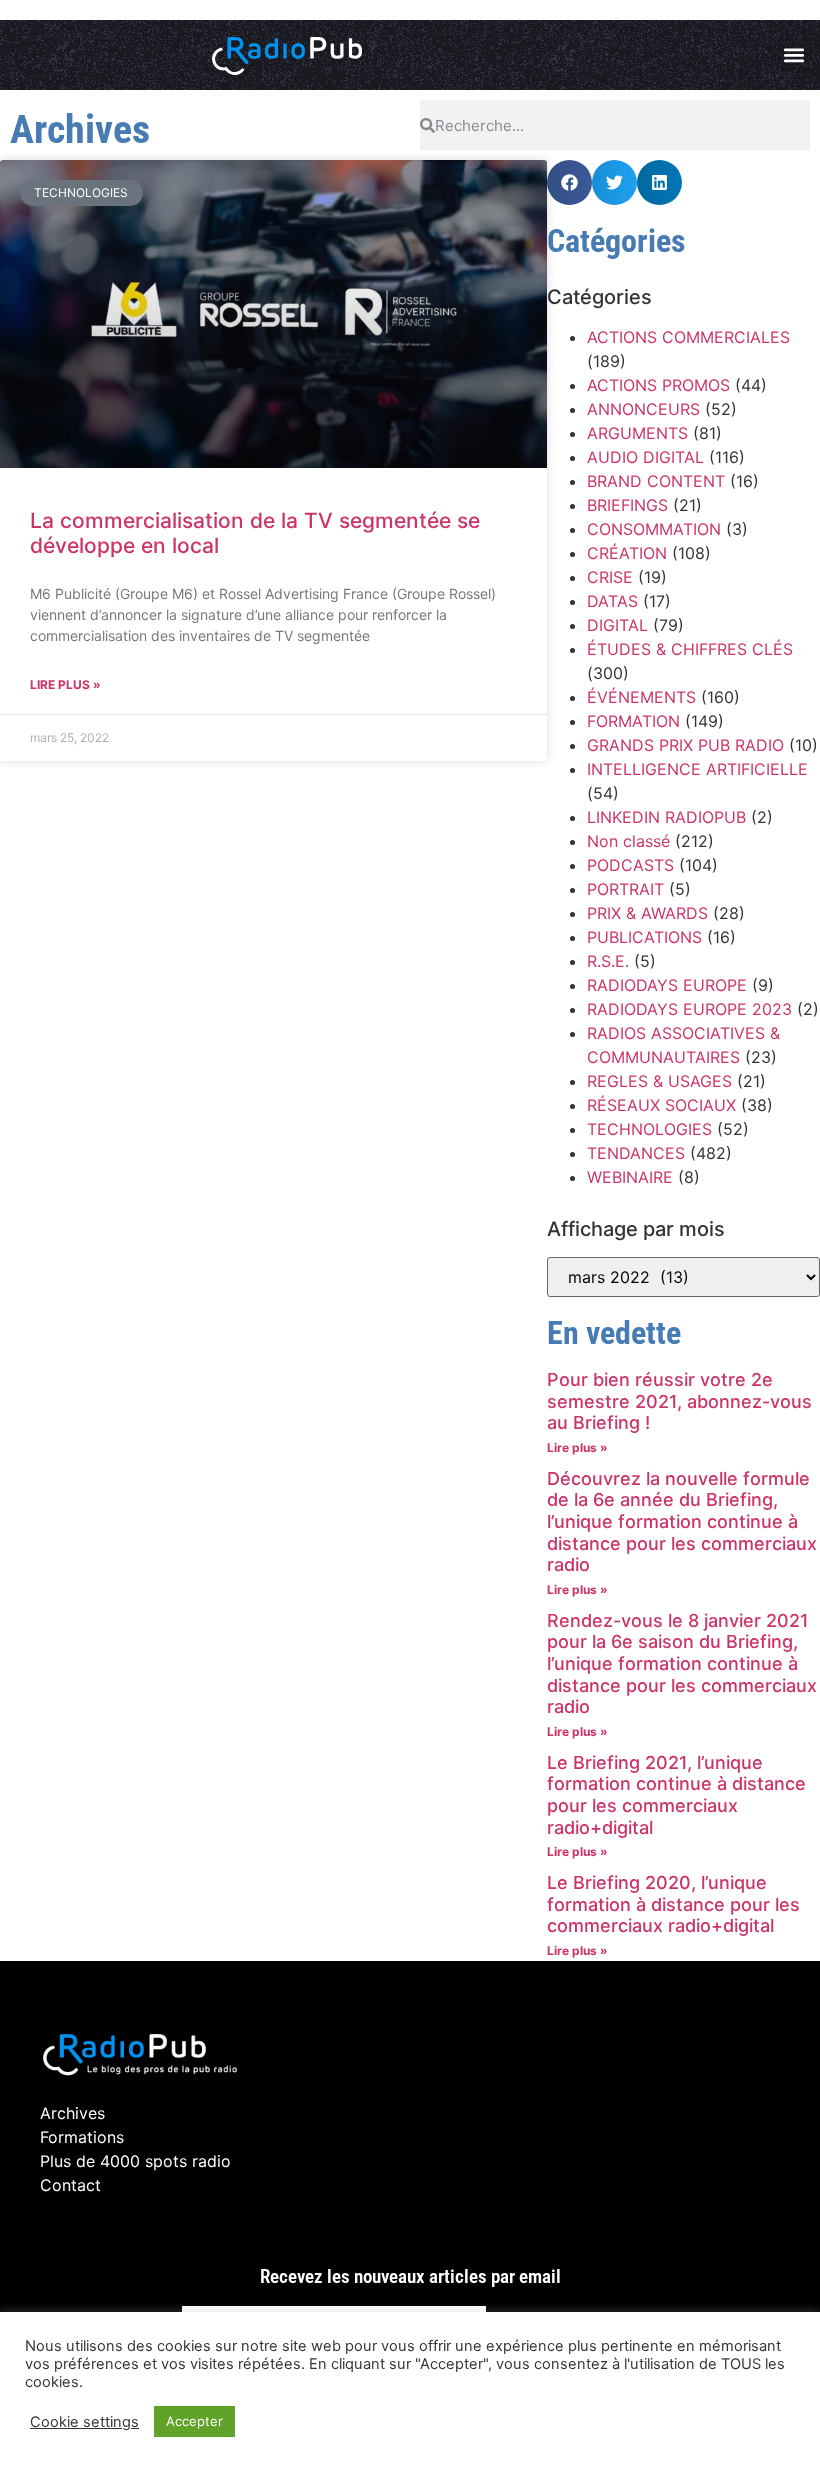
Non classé (628, 841)
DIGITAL (617, 625)
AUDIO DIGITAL (645, 457)
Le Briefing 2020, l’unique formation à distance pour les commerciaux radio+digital (673, 1904)
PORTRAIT (625, 889)
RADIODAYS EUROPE (667, 985)
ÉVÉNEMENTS (641, 697)
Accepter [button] (194, 2421)
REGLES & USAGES (659, 1081)
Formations (82, 2137)
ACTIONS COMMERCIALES (688, 337)
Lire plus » (65, 684)
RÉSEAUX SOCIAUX (661, 1105)
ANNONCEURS (643, 409)
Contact (70, 2185)
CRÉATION (627, 553)
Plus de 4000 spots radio (135, 2161)
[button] (793, 55)
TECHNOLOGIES (649, 1129)
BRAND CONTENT (656, 481)
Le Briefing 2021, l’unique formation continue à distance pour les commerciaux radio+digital (676, 1795)
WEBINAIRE (630, 1177)
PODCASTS (630, 865)
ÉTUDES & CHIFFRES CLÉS (690, 649)
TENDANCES (636, 1153)
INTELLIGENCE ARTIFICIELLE (697, 769)
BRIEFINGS (627, 505)
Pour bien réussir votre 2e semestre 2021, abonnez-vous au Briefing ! (679, 1401)
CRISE (610, 577)
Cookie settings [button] (84, 2422)
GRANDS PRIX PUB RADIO (685, 745)
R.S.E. (608, 961)
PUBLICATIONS (644, 937)
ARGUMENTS (637, 433)
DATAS (612, 601)
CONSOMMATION (654, 529)
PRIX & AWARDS (647, 913)
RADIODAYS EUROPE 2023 (689, 1009)
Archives (72, 2113)
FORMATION (633, 721)
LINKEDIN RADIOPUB (666, 817)
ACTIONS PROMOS (658, 385)
